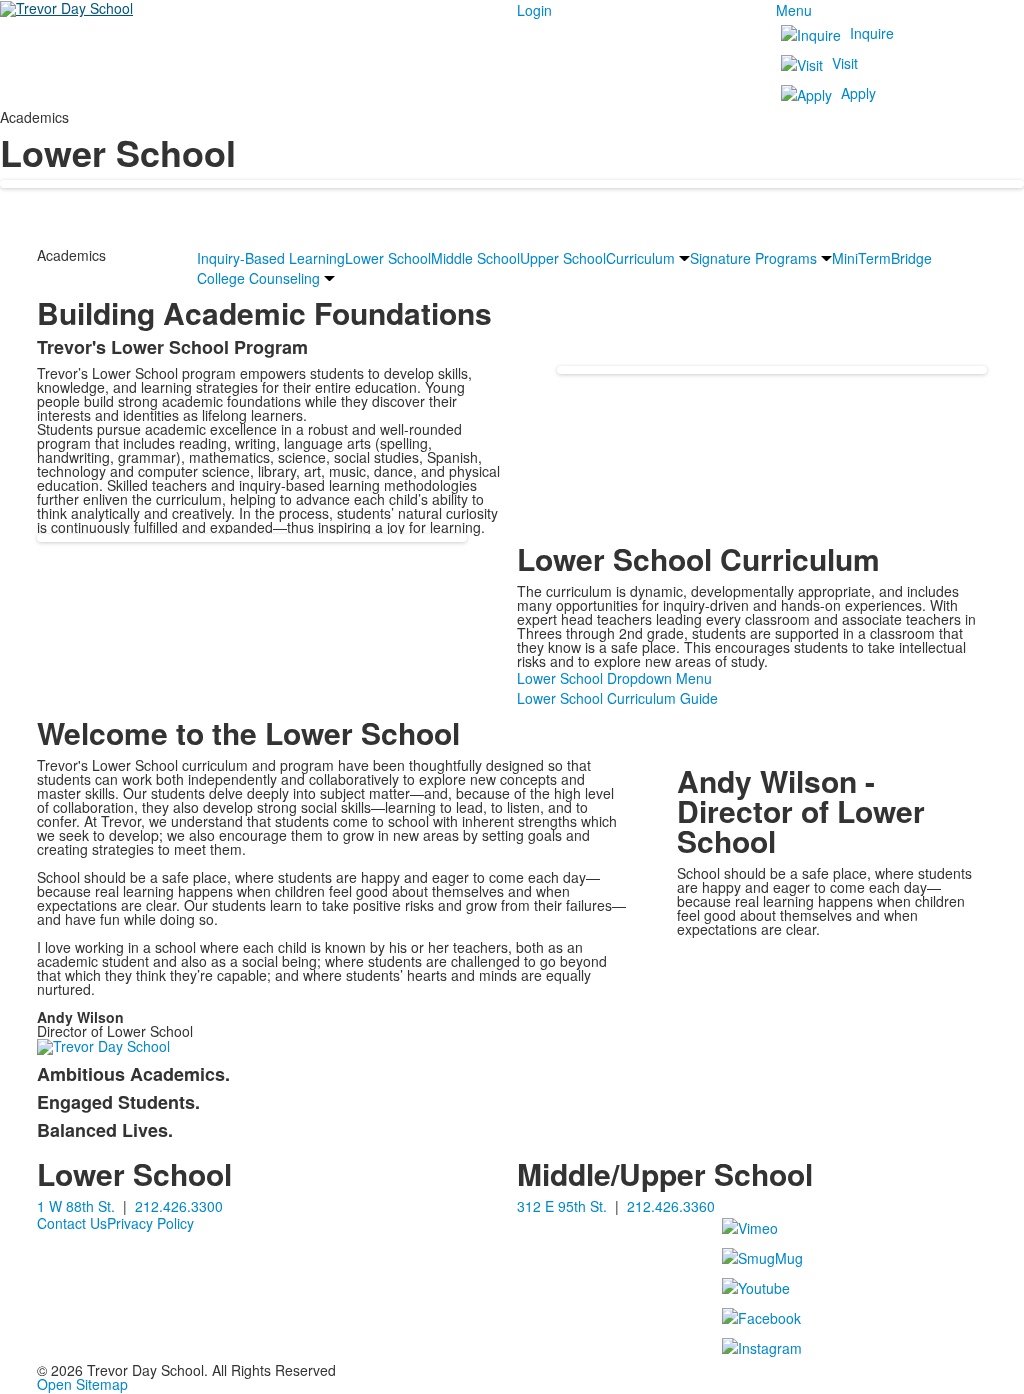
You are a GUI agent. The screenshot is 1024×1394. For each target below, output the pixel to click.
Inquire (872, 33)
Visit (845, 63)
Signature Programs (753, 258)
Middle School (475, 258)
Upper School (563, 258)
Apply (858, 93)
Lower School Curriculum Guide (617, 698)
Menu (794, 10)
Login (534, 10)
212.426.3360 (671, 1206)
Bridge (911, 258)
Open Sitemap (82, 1384)
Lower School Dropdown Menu (614, 678)
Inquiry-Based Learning (271, 258)
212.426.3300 (179, 1206)
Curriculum (640, 258)
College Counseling (258, 278)
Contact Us (72, 1223)
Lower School (388, 258)
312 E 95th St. (562, 1206)
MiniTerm (861, 258)
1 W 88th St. (76, 1206)
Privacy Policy (150, 1223)
